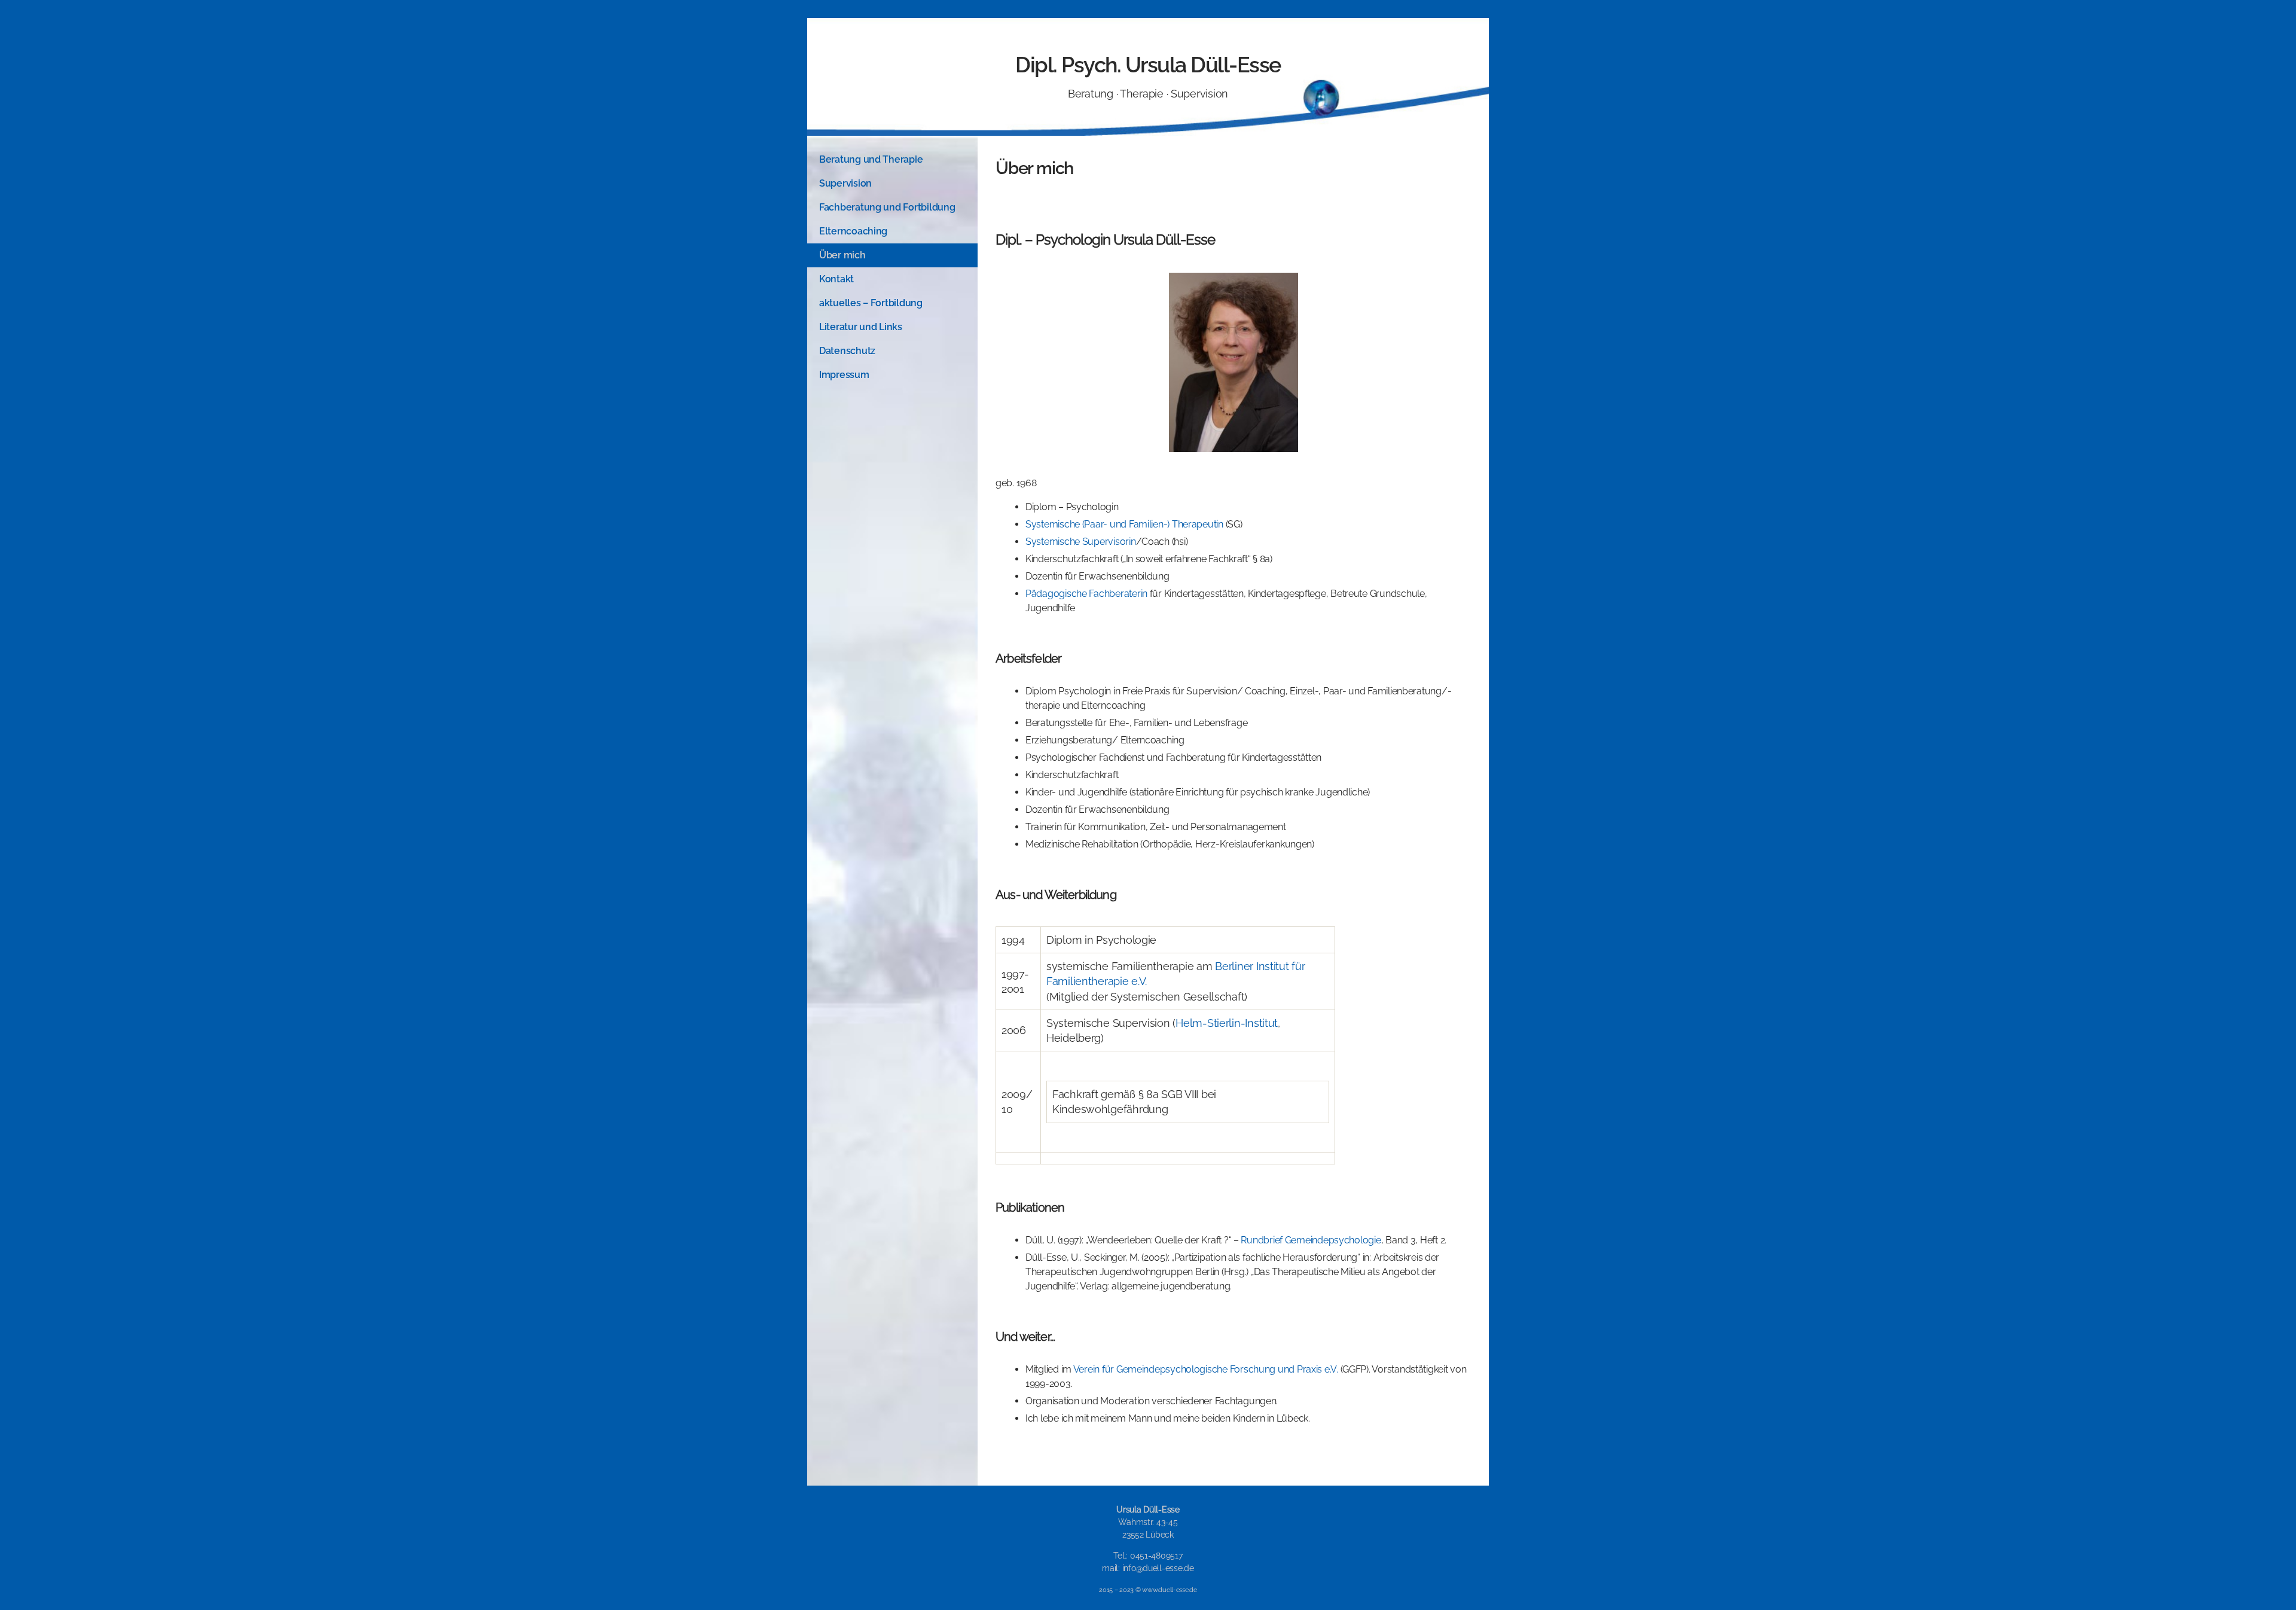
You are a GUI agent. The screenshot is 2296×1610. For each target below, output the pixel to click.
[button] (892, 160)
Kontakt (836, 279)
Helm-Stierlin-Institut (1227, 1023)
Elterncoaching (853, 231)
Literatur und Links (861, 327)
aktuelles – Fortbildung (871, 303)
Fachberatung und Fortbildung (887, 207)
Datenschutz (847, 351)
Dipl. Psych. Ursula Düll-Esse (1148, 65)
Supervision (845, 183)
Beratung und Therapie (871, 159)
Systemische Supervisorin (1081, 542)
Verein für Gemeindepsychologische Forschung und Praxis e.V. (1206, 1369)
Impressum (844, 375)
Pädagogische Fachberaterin (1086, 594)
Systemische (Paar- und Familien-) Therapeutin (1124, 524)
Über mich (842, 255)
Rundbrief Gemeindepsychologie (1311, 1240)
